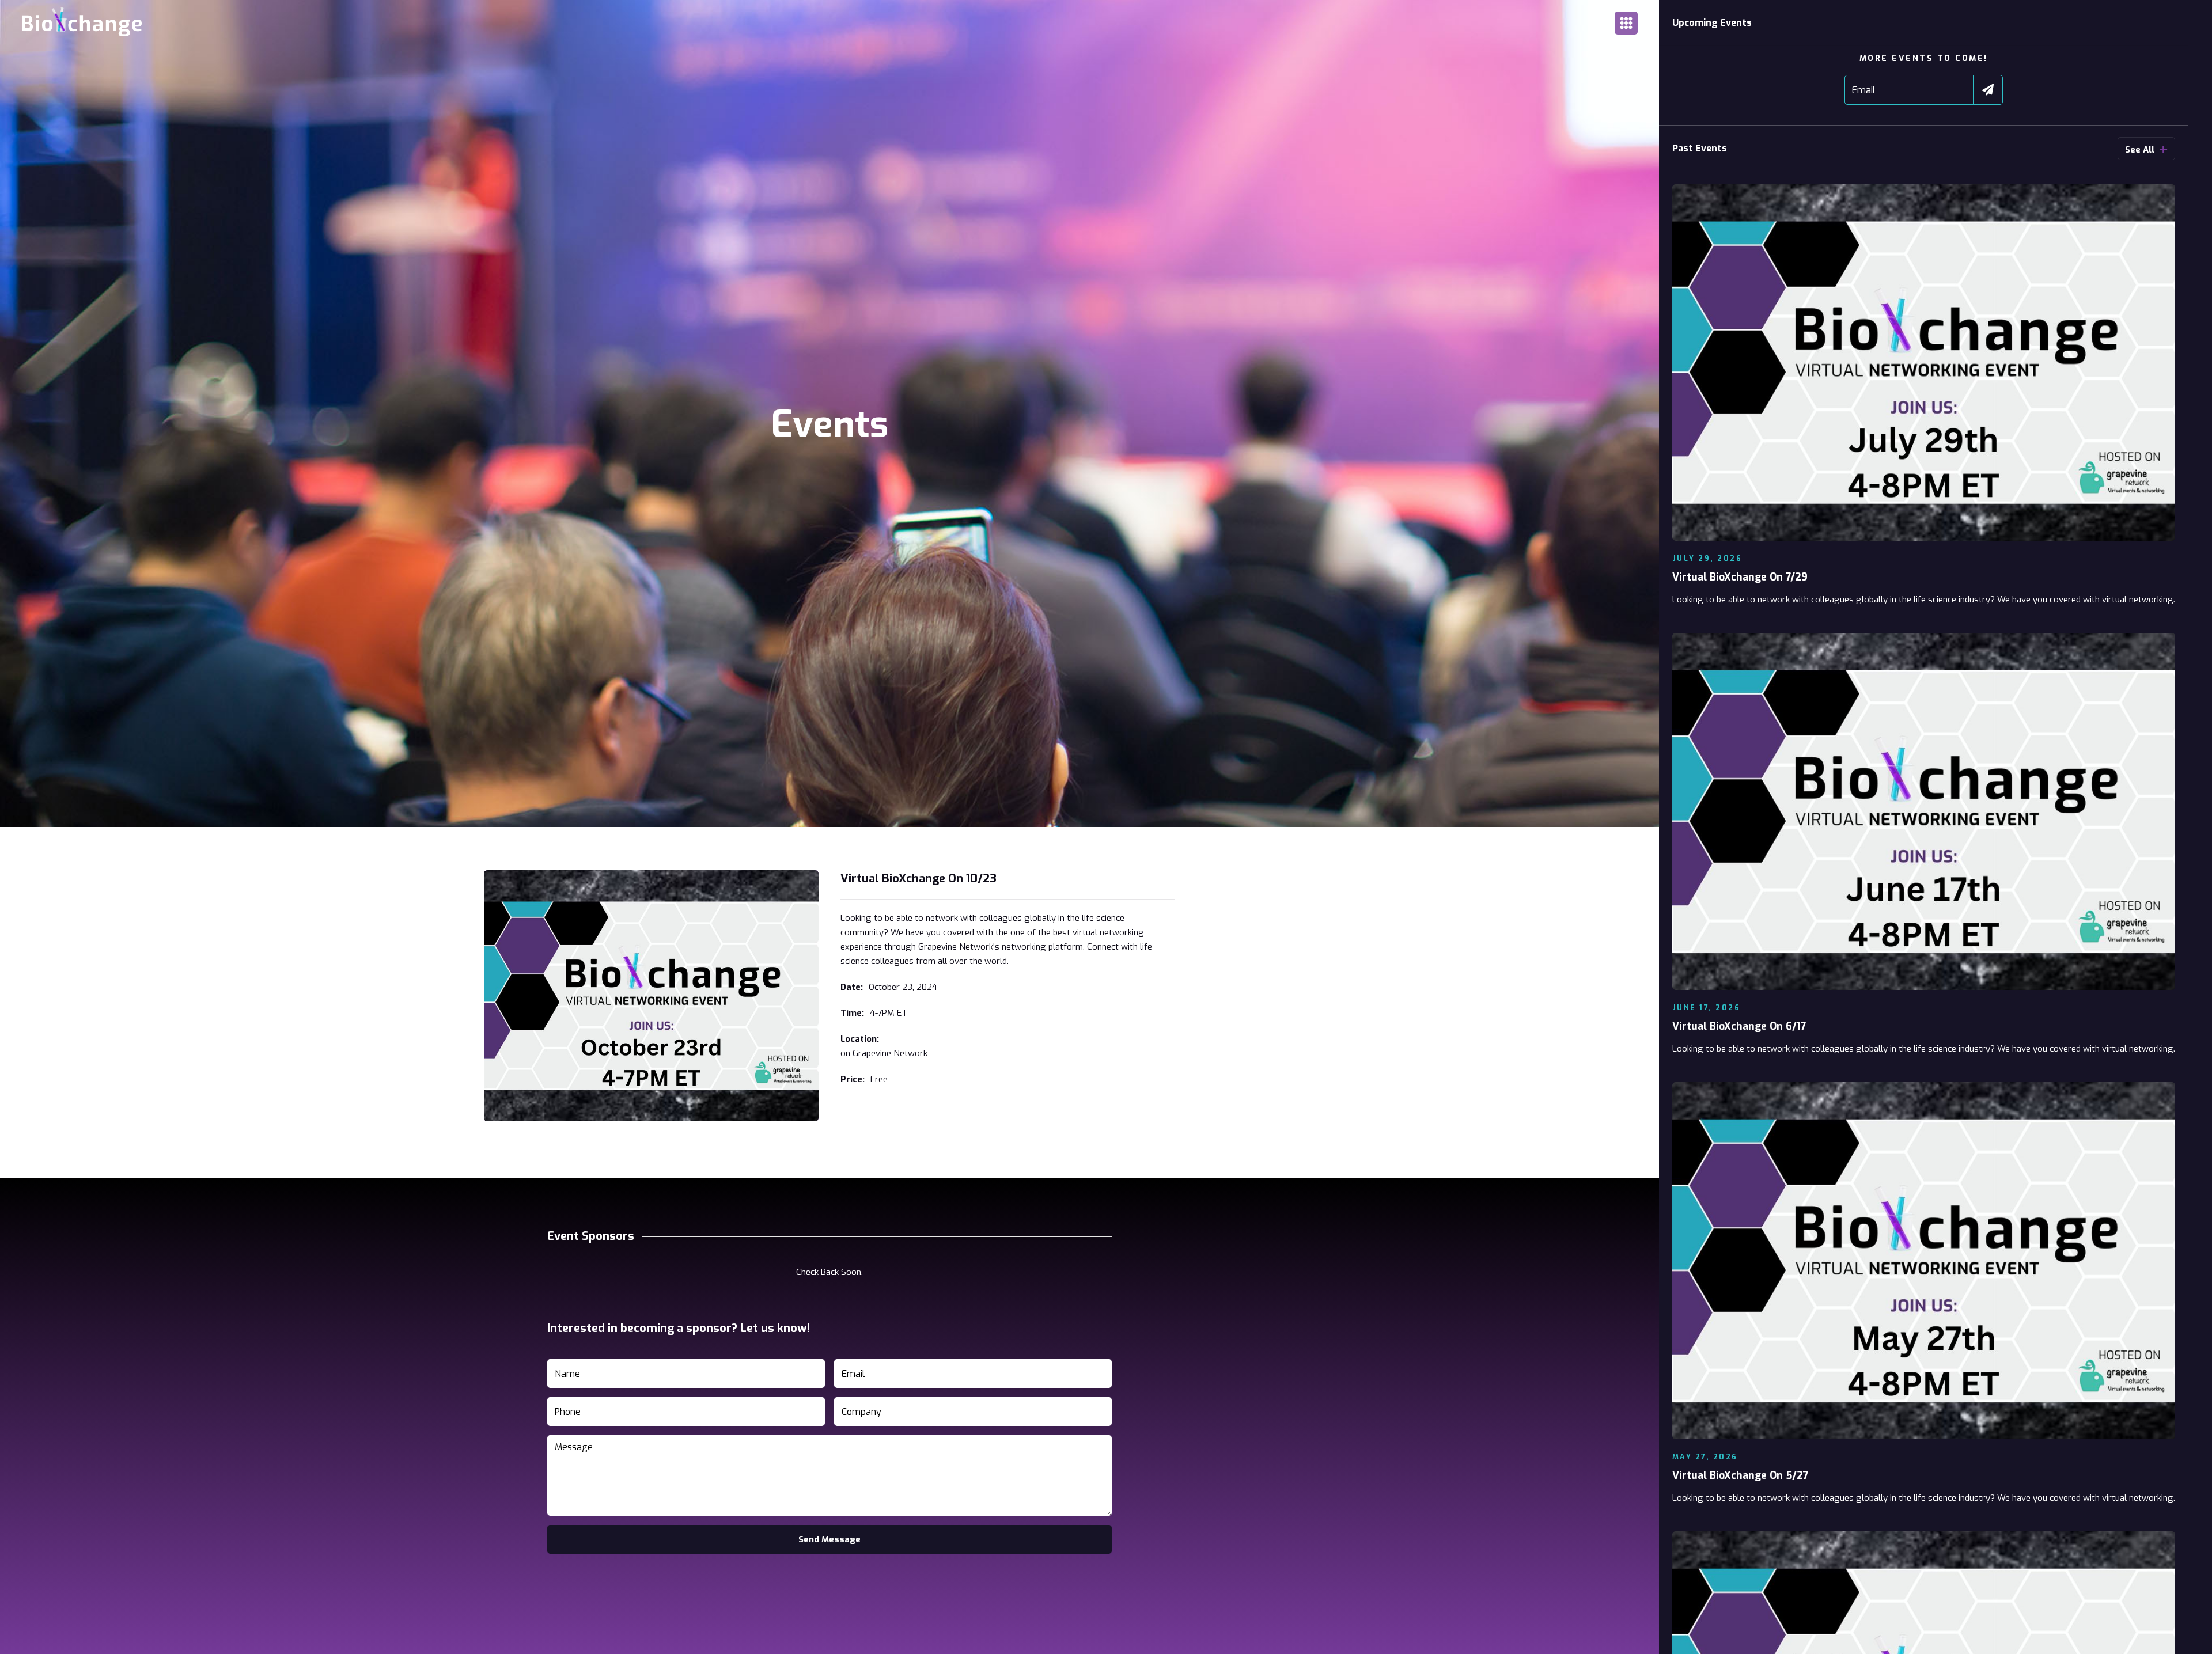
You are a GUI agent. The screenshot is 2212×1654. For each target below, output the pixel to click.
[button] (1626, 23)
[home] (86, 23)
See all (2146, 150)
